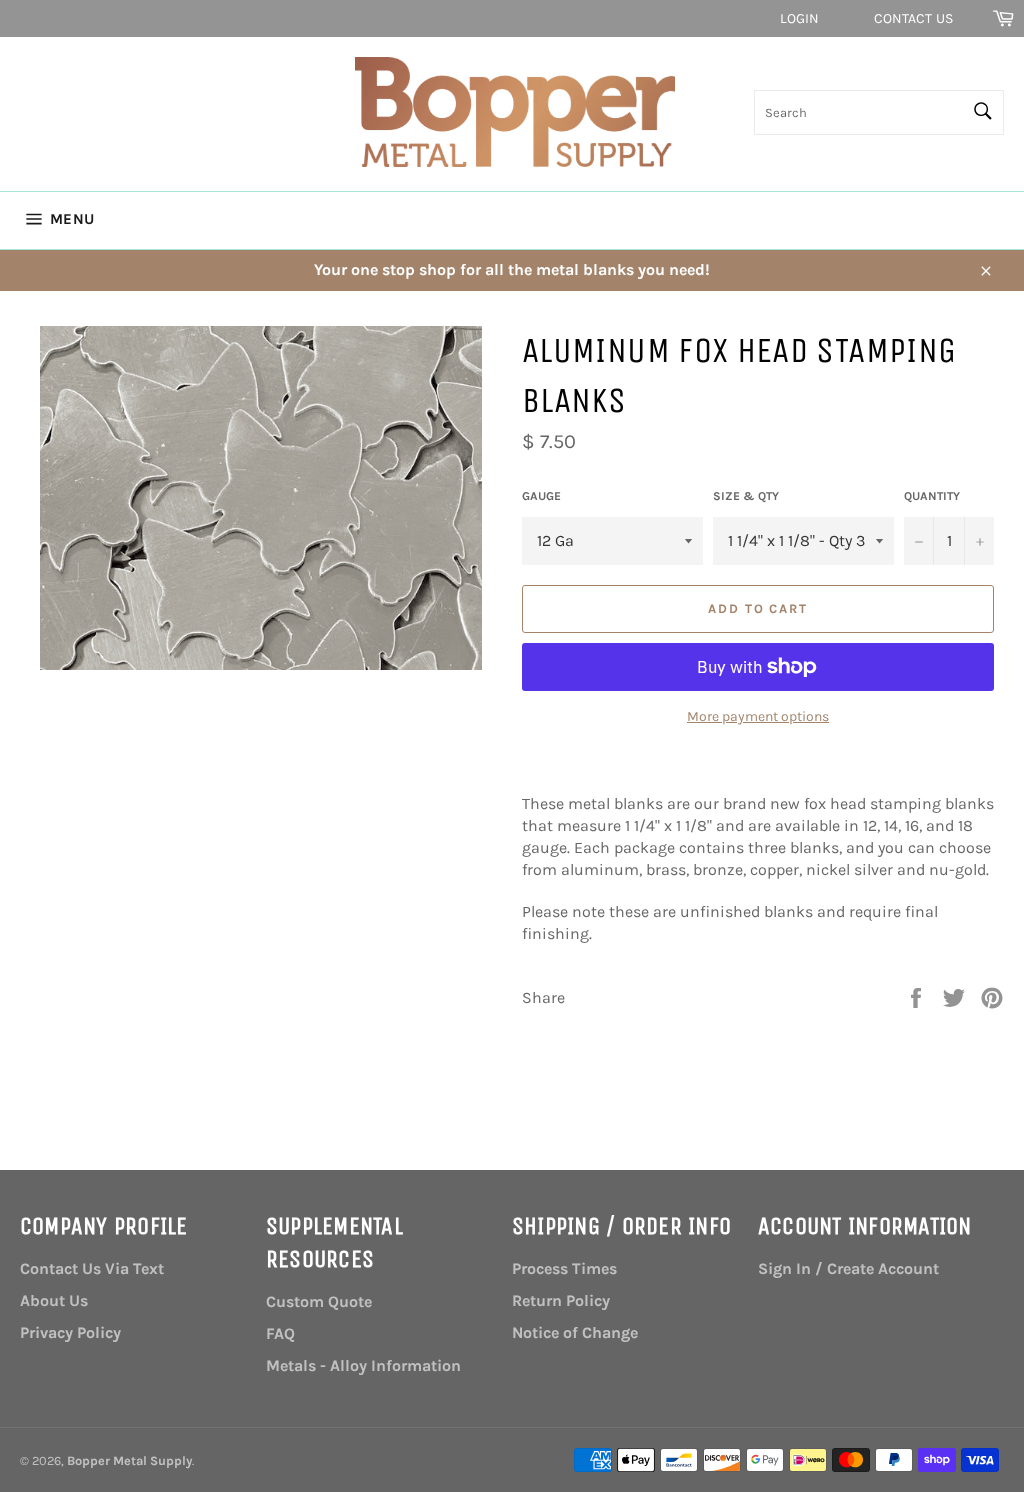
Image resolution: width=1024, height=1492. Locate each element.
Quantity (932, 496)
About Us (54, 1300)
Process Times (564, 1268)
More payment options (758, 716)
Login (800, 18)
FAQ (280, 1333)
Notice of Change (575, 1332)
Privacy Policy (70, 1332)
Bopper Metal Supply (129, 1460)
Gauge (541, 496)
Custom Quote (319, 1301)
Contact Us (913, 18)
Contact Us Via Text (92, 1268)
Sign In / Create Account (848, 1268)
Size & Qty (746, 496)
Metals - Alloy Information (363, 1365)
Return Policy (561, 1300)
